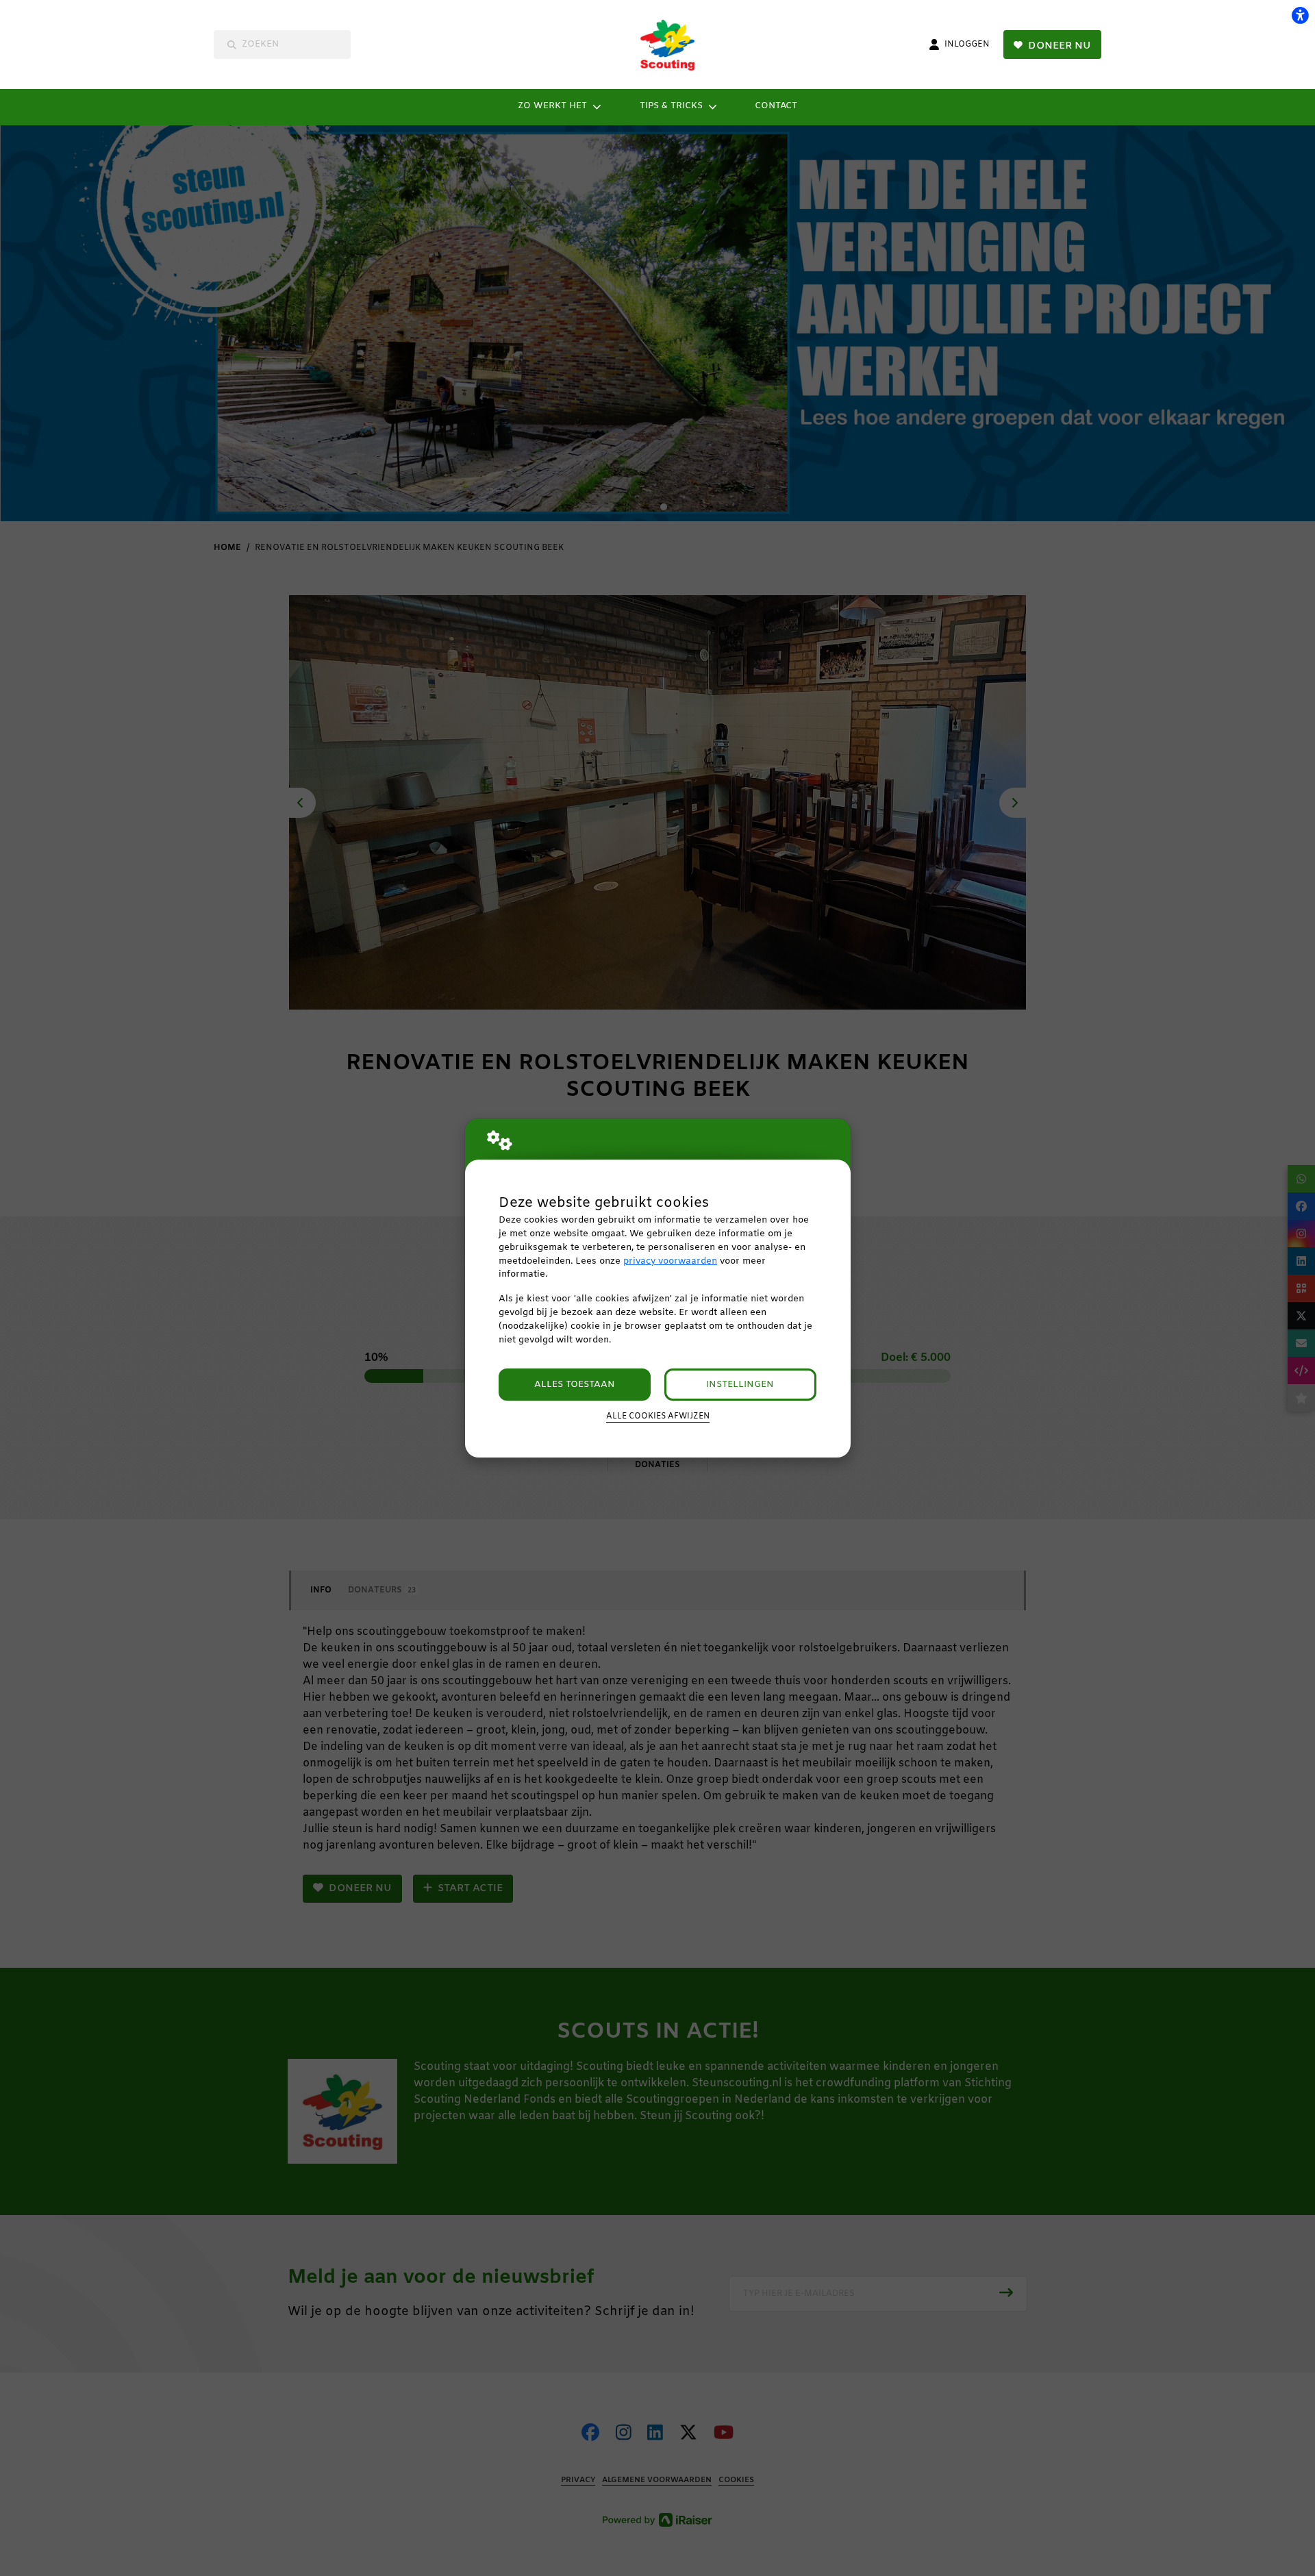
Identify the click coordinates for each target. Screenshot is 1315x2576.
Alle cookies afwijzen (658, 1416)
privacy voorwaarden (670, 1261)
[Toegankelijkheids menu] (1300, 15)
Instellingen (740, 1385)
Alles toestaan (575, 1385)
